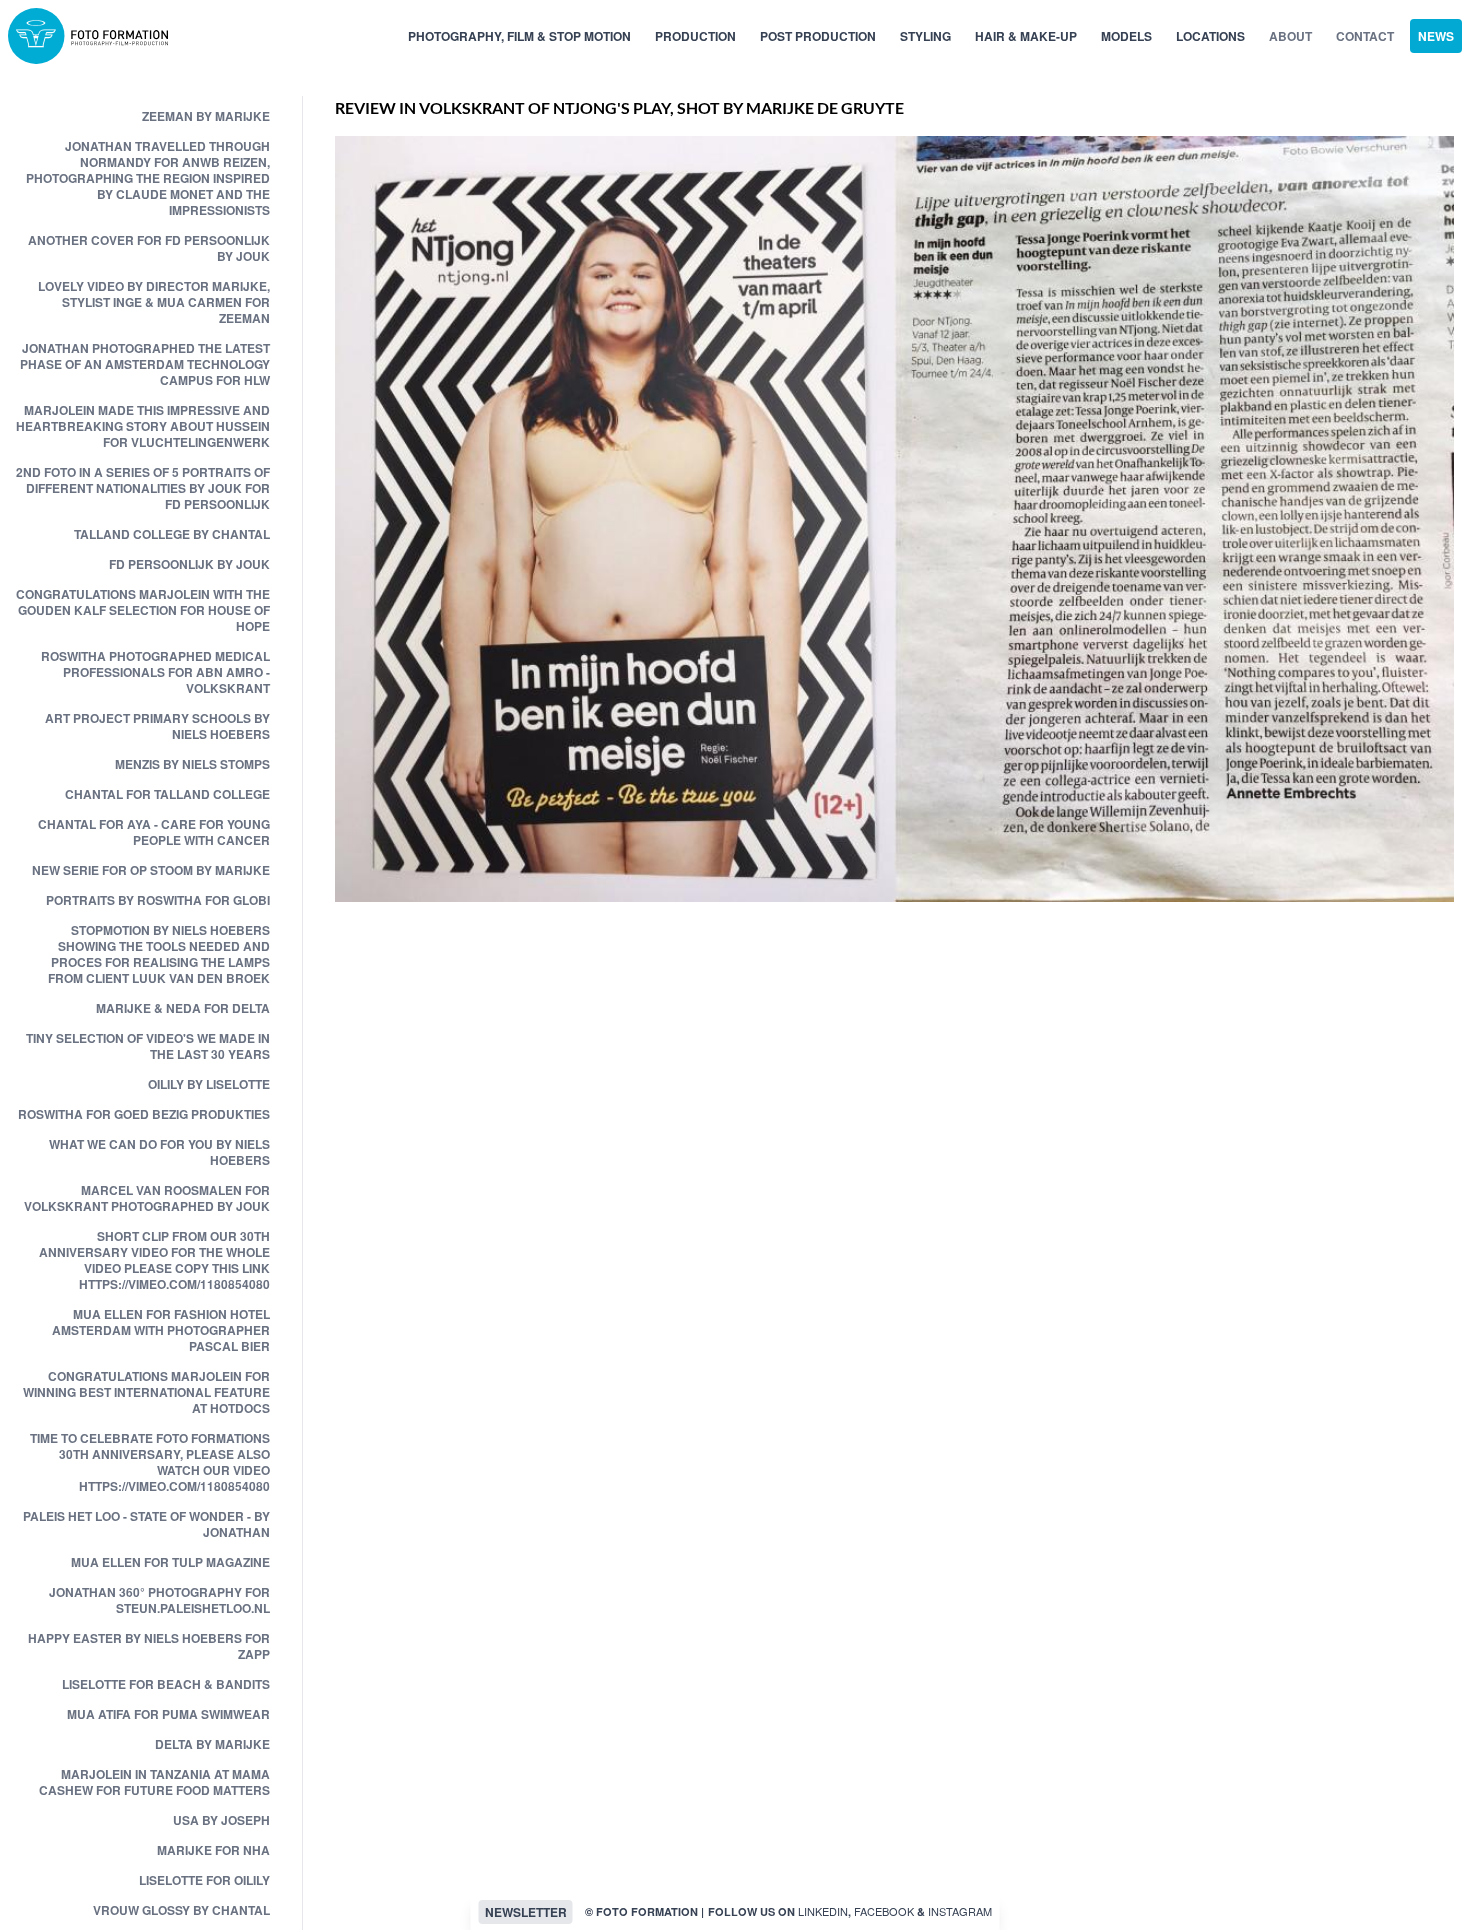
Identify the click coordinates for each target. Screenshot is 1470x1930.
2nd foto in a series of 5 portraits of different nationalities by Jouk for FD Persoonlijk (143, 488)
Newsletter (526, 1912)
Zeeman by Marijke (206, 116)
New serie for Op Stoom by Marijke (151, 870)
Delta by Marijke (212, 1744)
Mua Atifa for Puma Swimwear (168, 1714)
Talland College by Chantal (172, 534)
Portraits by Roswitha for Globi (158, 900)
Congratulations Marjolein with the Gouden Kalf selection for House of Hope (143, 610)
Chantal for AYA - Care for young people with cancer (154, 832)
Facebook (884, 1911)
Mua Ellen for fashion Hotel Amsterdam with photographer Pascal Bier (161, 1330)
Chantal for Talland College (167, 794)
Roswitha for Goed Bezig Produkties (144, 1114)
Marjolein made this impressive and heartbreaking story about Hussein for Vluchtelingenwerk (143, 426)
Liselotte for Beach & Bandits (166, 1684)
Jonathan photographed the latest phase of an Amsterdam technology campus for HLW (145, 364)
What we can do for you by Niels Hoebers (159, 1152)
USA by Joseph (221, 1820)
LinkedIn (823, 1911)
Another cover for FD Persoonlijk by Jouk (149, 248)
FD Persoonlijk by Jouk (189, 564)
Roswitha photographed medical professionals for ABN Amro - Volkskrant (155, 672)
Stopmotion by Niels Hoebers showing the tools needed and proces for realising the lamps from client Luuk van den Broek (159, 954)
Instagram (960, 1911)
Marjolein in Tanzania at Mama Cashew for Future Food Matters (154, 1782)
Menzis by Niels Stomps (192, 764)
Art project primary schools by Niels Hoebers (157, 726)
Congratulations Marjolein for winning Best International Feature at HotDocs (146, 1392)
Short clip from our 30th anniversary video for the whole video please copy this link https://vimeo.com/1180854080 (154, 1260)
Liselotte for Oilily (204, 1880)
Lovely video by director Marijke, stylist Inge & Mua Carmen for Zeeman (154, 302)
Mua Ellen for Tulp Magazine (170, 1562)
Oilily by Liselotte (209, 1084)
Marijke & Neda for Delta (183, 1008)
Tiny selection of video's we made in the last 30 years (148, 1046)
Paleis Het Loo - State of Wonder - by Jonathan (146, 1524)
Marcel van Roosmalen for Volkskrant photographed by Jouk (147, 1198)
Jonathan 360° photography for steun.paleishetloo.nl (159, 1600)
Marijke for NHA (213, 1850)
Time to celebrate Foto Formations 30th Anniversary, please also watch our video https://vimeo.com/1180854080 (150, 1462)
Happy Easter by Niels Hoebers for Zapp (149, 1646)
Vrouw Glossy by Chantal (181, 1910)
